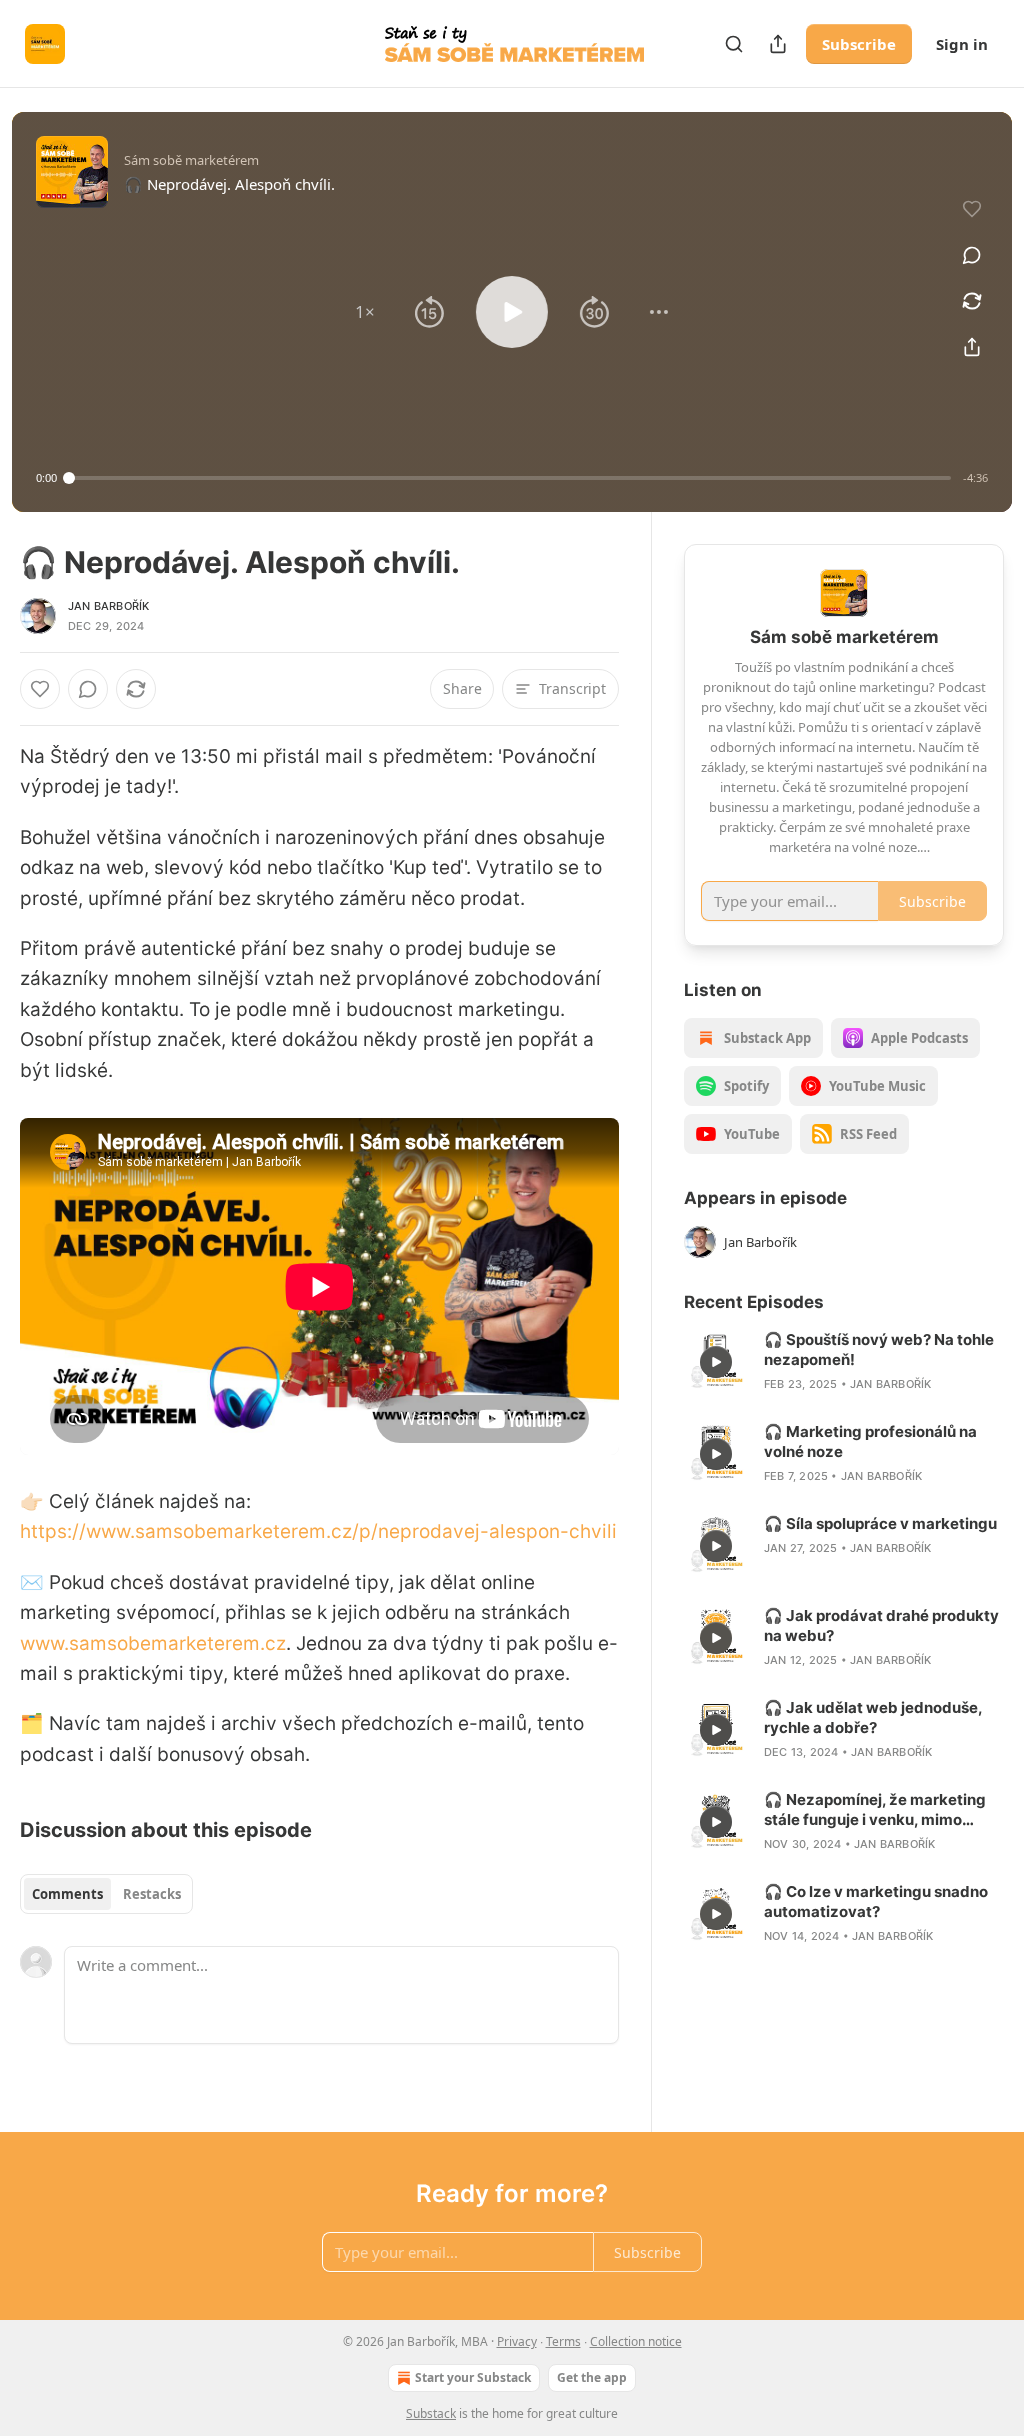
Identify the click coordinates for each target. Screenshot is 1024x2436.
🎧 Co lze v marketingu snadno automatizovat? (876, 1901)
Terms (563, 2341)
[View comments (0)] (972, 255)
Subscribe (859, 44)
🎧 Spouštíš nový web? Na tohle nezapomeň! (879, 1349)
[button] (365, 312)
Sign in (962, 44)
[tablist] (106, 1894)
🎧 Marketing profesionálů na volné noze (870, 1441)
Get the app (592, 2377)
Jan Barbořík (108, 606)
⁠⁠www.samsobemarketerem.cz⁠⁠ (153, 1643)
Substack (431, 2413)
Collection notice (636, 2341)
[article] (844, 1362)
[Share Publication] (778, 44)
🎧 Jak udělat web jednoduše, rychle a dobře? (873, 1717)
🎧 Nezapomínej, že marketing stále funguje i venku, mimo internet (875, 1810)
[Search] (734, 44)
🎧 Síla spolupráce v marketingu (880, 1523)
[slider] (510, 478)
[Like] (40, 689)
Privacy (517, 2341)
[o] (716, 1362)
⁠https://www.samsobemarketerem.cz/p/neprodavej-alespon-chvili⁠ (318, 1531)
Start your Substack (473, 2377)
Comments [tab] (67, 1894)
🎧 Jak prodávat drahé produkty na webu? (881, 1625)
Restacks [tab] (152, 1894)
